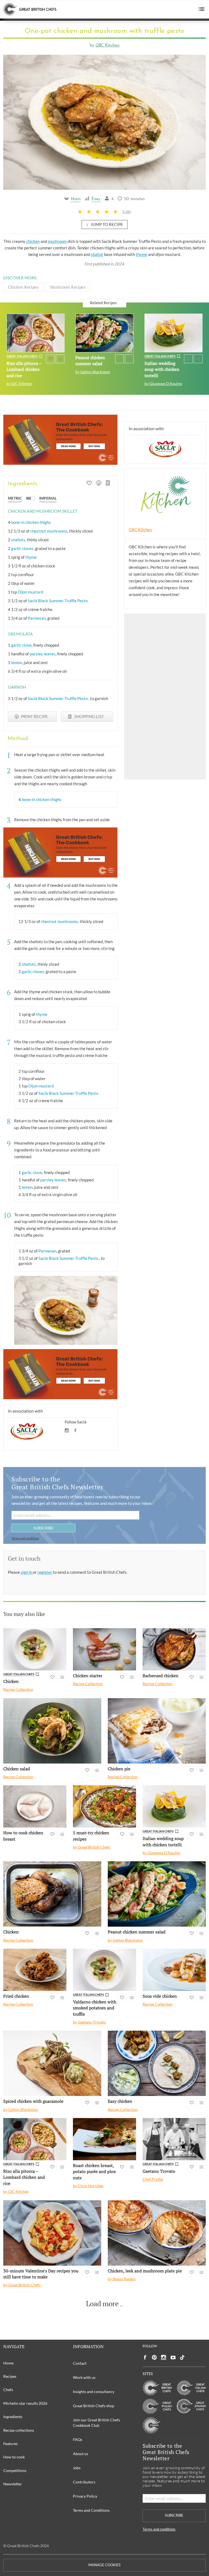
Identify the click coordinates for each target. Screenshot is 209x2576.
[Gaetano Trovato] (174, 2139)
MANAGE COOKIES (104, 2565)
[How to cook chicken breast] (35, 1806)
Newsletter (13, 2484)
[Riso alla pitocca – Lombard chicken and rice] (36, 333)
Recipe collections (19, 2430)
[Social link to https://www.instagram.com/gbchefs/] (164, 2357)
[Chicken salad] (52, 1731)
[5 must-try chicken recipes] (104, 1806)
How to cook (14, 2457)
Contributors (84, 2482)
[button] (202, 9)
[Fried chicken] (35, 1970)
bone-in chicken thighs (31, 522)
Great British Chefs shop (94, 2406)
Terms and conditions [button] (25, 1538)
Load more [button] (102, 2304)
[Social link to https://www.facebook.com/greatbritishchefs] (145, 2357)
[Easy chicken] (157, 2063)
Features (10, 2444)
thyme (142, 254)
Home (8, 2363)
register (45, 1572)
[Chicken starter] (104, 1649)
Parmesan (37, 618)
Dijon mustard (30, 592)
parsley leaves (43, 654)
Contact (80, 2363)
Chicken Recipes (23, 287)
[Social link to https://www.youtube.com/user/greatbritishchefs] (173, 2357)
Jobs (77, 2468)
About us (81, 2454)
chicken (33, 241)
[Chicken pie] (157, 1731)
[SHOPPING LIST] (108, 484)
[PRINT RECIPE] (99, 484)
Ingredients (13, 2417)
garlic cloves (22, 548)
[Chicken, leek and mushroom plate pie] (157, 2233)
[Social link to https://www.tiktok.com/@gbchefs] (182, 2357)
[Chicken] (35, 1649)
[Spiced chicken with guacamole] (52, 2063)
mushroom (57, 241)
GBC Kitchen (107, 46)
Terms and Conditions (91, 2510)
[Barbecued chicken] (174, 1649)
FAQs (78, 2439)
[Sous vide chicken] (174, 1970)
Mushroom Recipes (68, 287)
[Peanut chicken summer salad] (104, 333)
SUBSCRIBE (43, 1528)
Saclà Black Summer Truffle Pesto (58, 601)
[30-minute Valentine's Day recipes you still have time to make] (52, 2233)
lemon (17, 662)
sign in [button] (27, 1572)
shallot (97, 254)
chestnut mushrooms (49, 531)
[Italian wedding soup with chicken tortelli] (173, 333)
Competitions (15, 2470)
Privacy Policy (85, 2496)
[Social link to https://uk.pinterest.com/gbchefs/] (154, 2357)
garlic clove (21, 645)
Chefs (8, 2390)
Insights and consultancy (94, 2392)
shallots (18, 540)
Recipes (10, 2376)
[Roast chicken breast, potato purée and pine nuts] (104, 2139)
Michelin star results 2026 (25, 2403)
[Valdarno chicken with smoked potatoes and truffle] (104, 1970)
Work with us (84, 2377)
